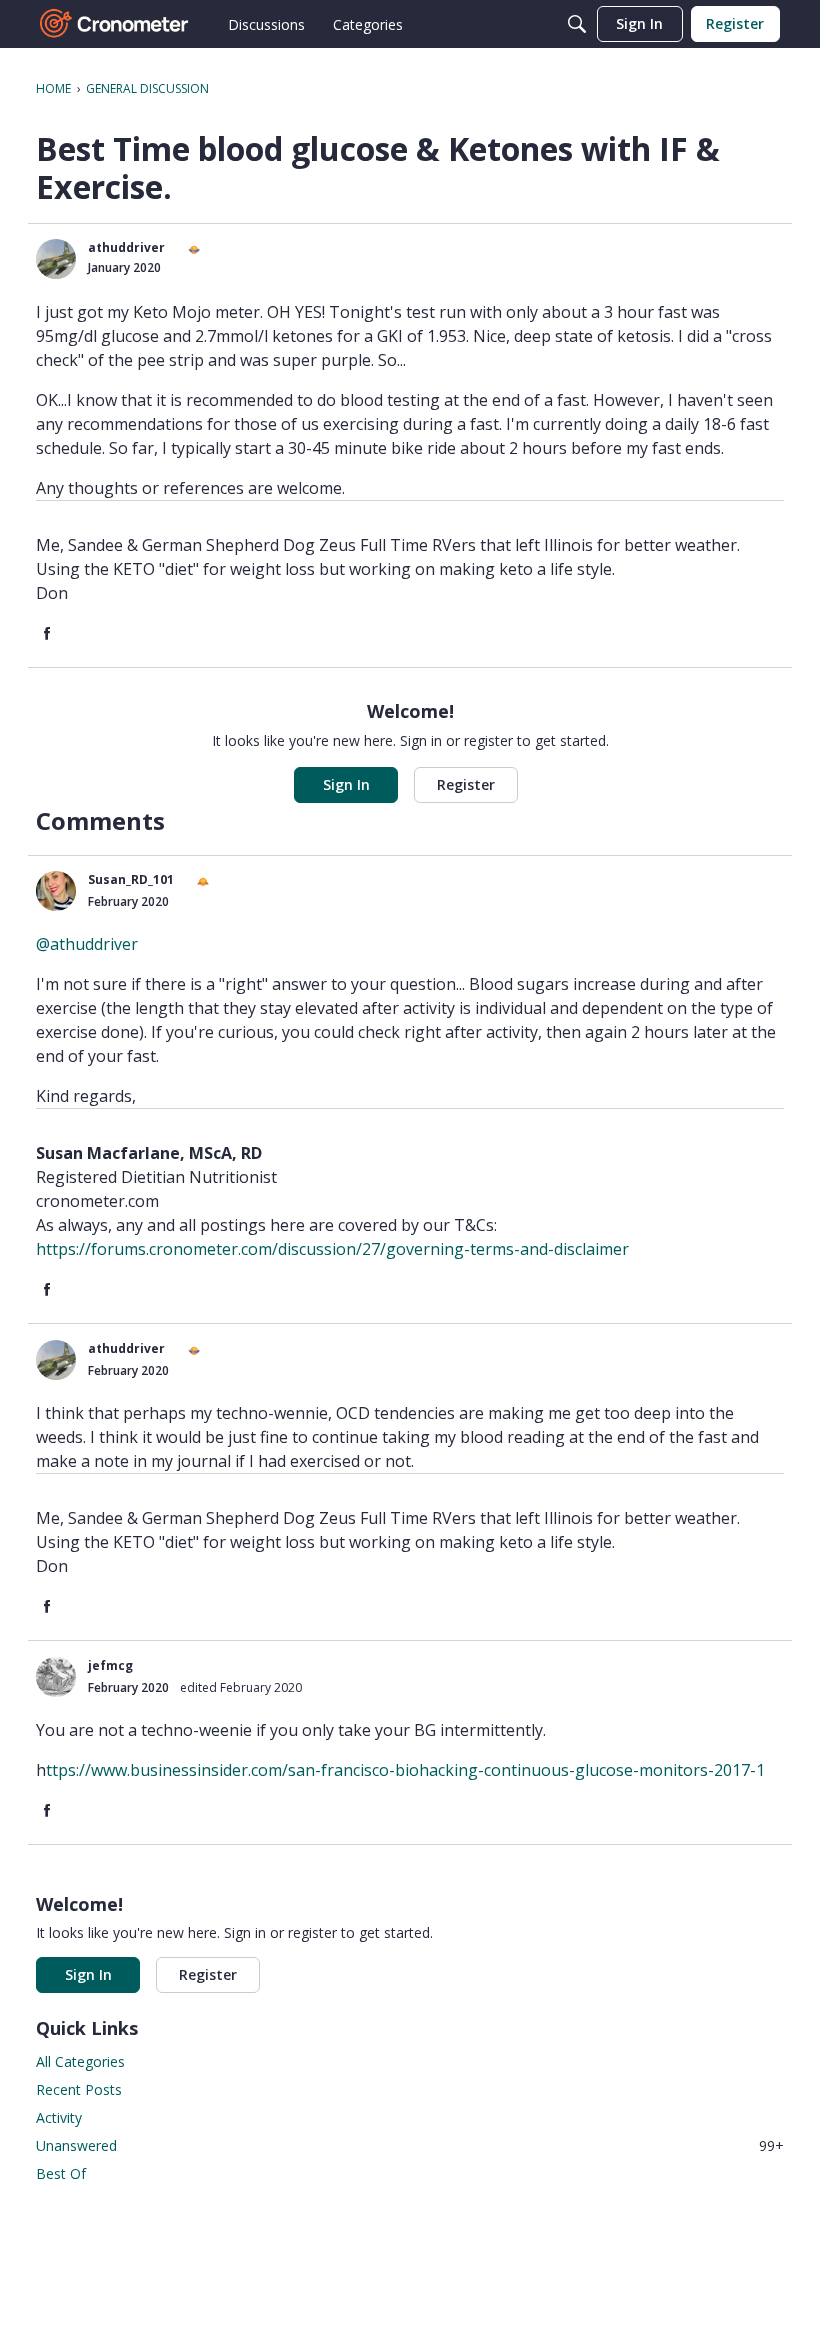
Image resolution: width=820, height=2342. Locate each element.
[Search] (577, 24)
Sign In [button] (346, 784)
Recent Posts (79, 2089)
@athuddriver (87, 944)
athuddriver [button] (126, 247)
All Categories (80, 2061)
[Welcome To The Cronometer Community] (115, 24)
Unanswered (410, 2145)
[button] (56, 259)
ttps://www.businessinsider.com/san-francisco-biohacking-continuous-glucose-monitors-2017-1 (405, 1770)
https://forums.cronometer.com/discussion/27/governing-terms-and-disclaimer (332, 1249)
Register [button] (466, 784)
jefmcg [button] (110, 1665)
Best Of (61, 2173)
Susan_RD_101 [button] (131, 879)
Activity (59, 2117)
